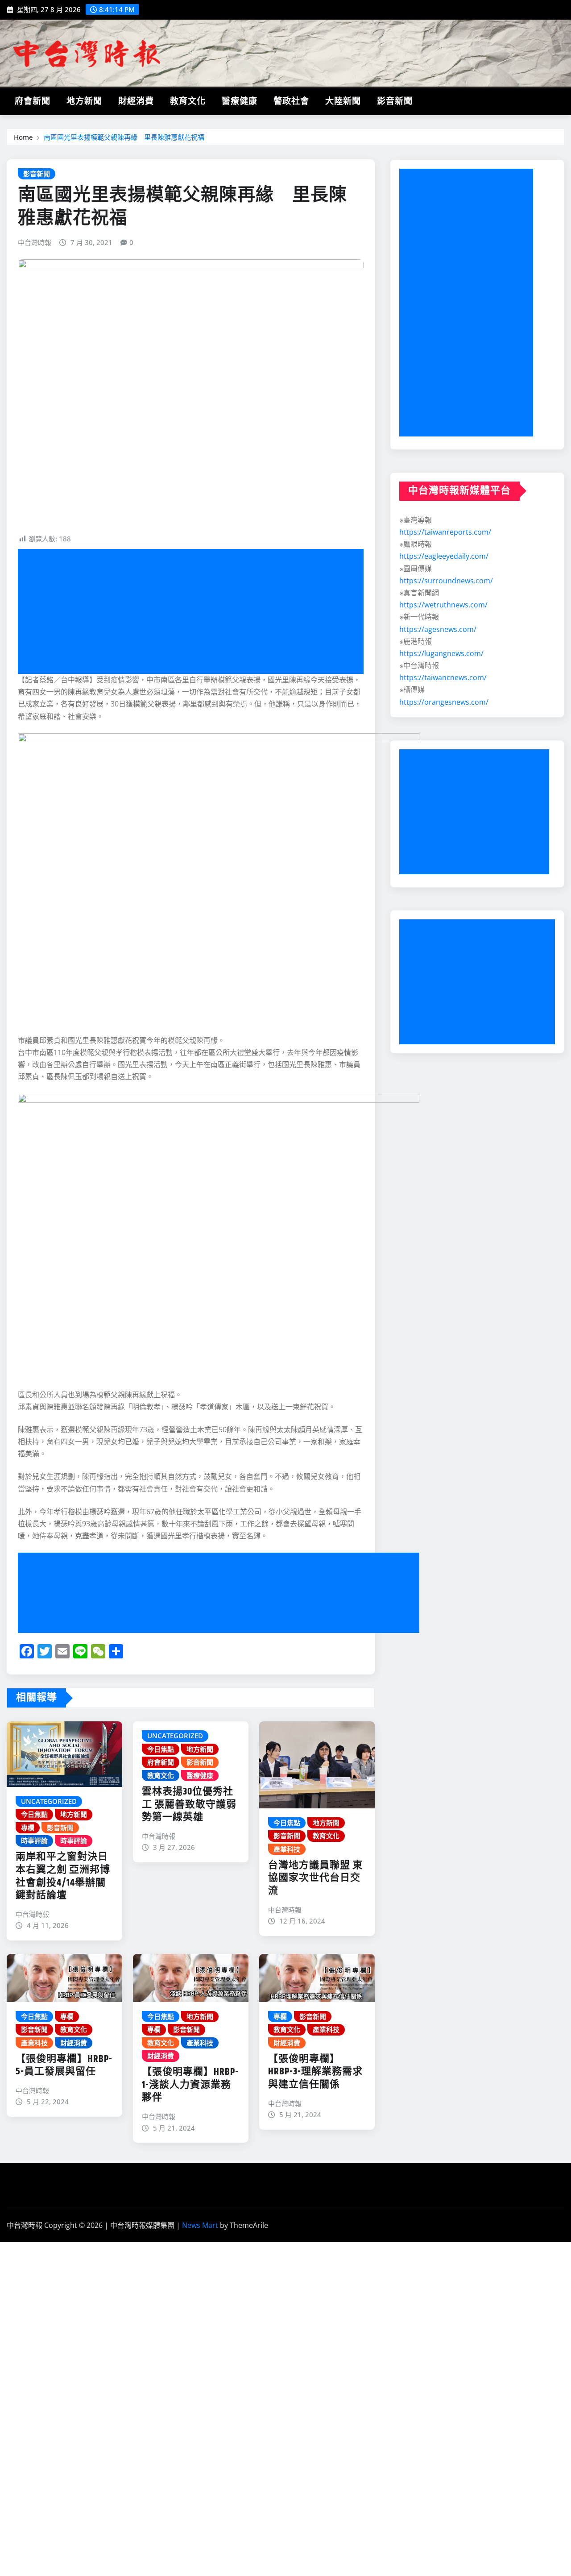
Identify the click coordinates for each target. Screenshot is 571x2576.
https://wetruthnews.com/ (443, 605)
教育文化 (188, 102)
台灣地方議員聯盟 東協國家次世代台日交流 (315, 1878)
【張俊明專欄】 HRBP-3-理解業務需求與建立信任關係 (315, 2072)
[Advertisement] (194, 612)
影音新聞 (395, 102)
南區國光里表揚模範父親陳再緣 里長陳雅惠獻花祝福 (124, 137)
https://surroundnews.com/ (446, 581)
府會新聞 (33, 102)
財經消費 (136, 102)
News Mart (200, 2225)
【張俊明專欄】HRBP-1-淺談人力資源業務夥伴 (190, 2085)
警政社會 (291, 102)
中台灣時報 (35, 242)
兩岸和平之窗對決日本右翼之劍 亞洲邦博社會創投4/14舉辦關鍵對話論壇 (63, 1876)
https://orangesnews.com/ (444, 702)
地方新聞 (84, 102)
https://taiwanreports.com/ (445, 532)
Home (23, 137)
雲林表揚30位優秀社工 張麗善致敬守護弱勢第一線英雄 (189, 1805)
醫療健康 (240, 102)
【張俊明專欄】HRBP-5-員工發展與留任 (64, 2066)
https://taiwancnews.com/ (443, 677)
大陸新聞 (343, 102)
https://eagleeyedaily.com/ (444, 556)
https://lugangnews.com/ (441, 653)
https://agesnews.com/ (438, 629)
